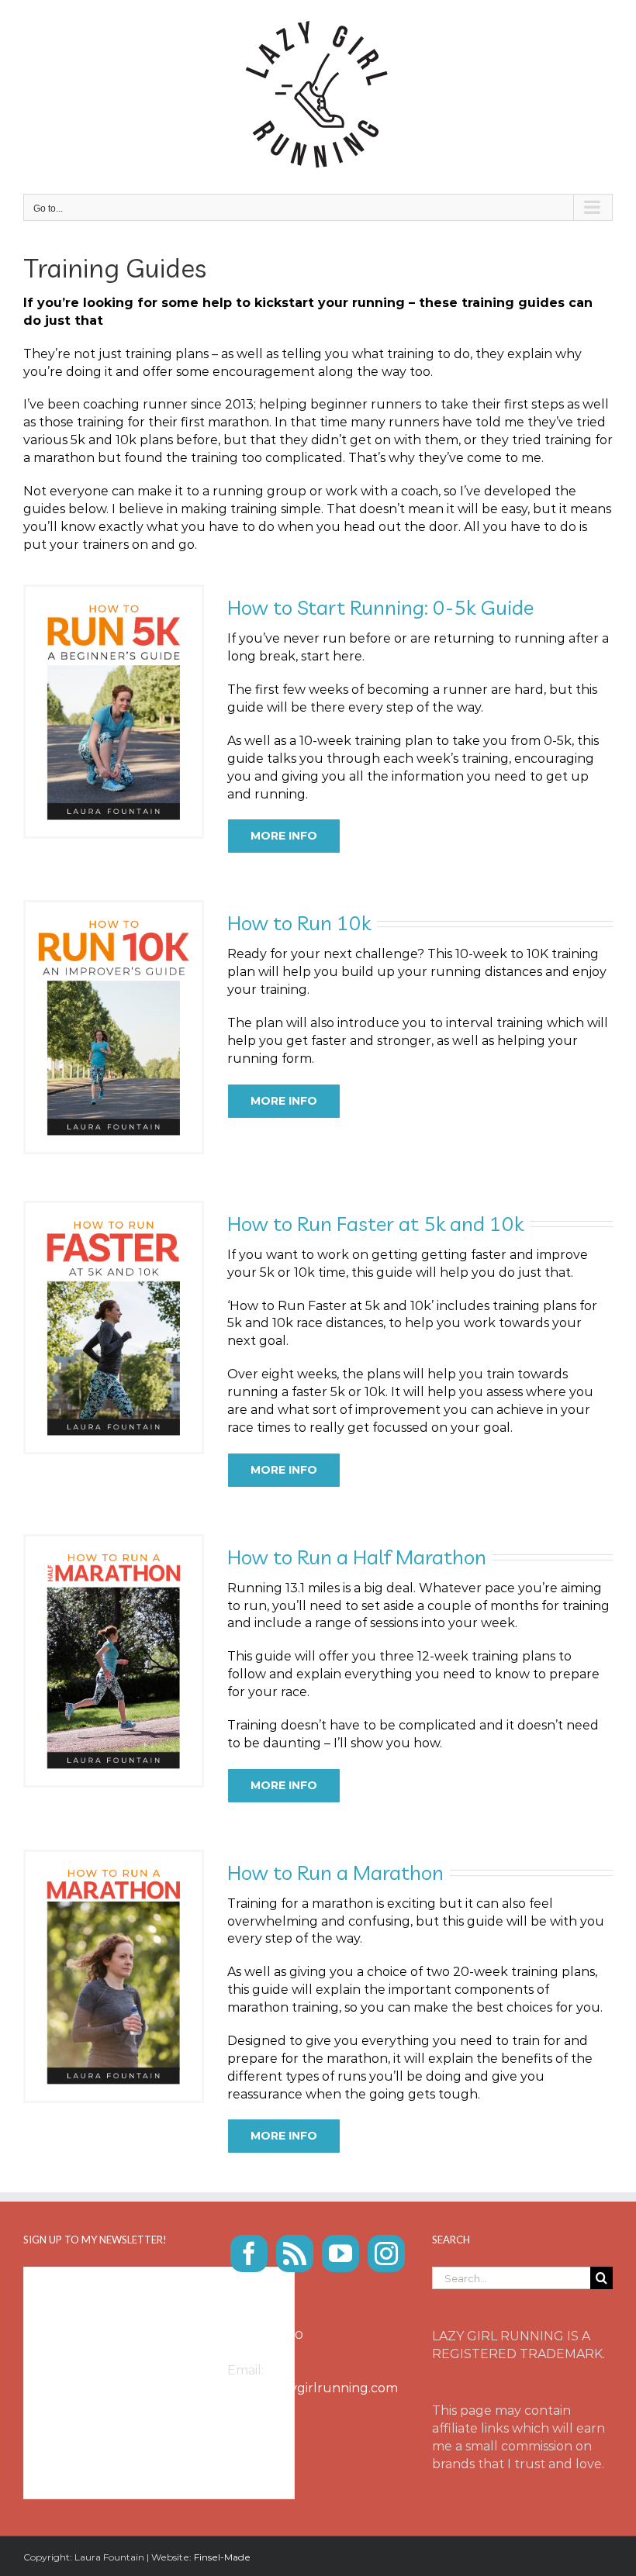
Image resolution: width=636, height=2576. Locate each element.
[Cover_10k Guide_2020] (114, 908)
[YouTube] (340, 2254)
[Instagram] (386, 2254)
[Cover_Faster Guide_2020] (114, 1209)
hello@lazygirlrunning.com (313, 2388)
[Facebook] (249, 2254)
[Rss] (295, 2254)
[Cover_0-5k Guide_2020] (114, 593)
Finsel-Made (222, 2557)
